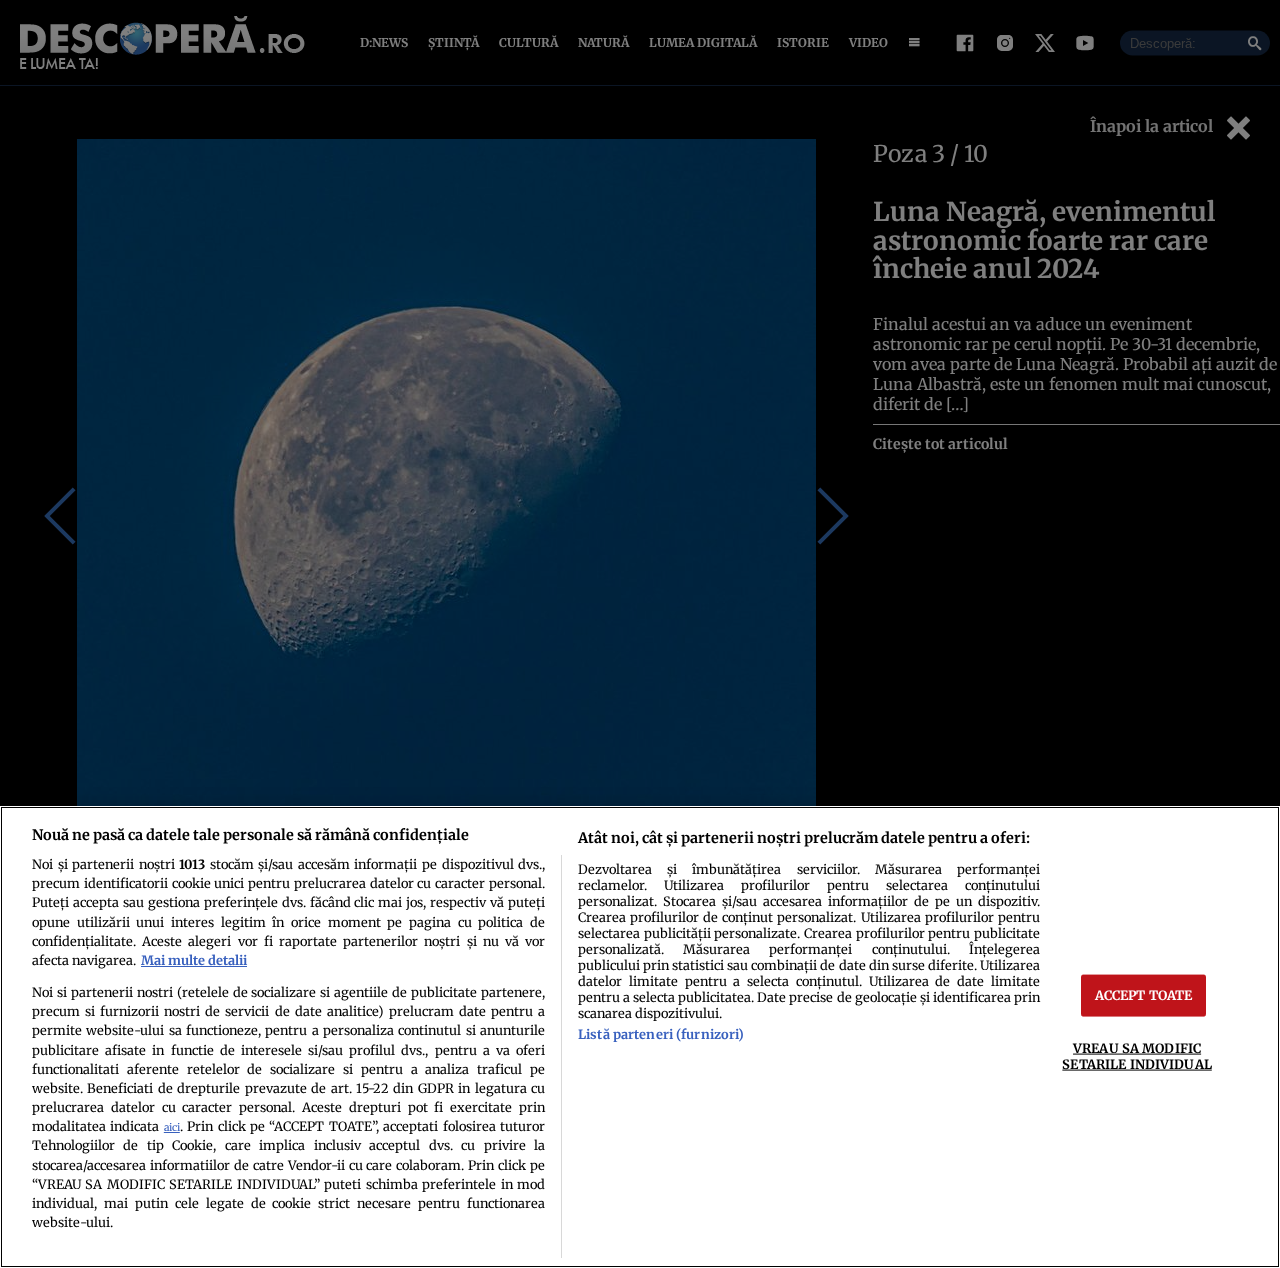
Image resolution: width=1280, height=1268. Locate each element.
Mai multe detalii (194, 960)
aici (172, 1127)
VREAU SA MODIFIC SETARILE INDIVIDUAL (1136, 1055)
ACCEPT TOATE (1144, 995)
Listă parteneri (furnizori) (661, 1034)
